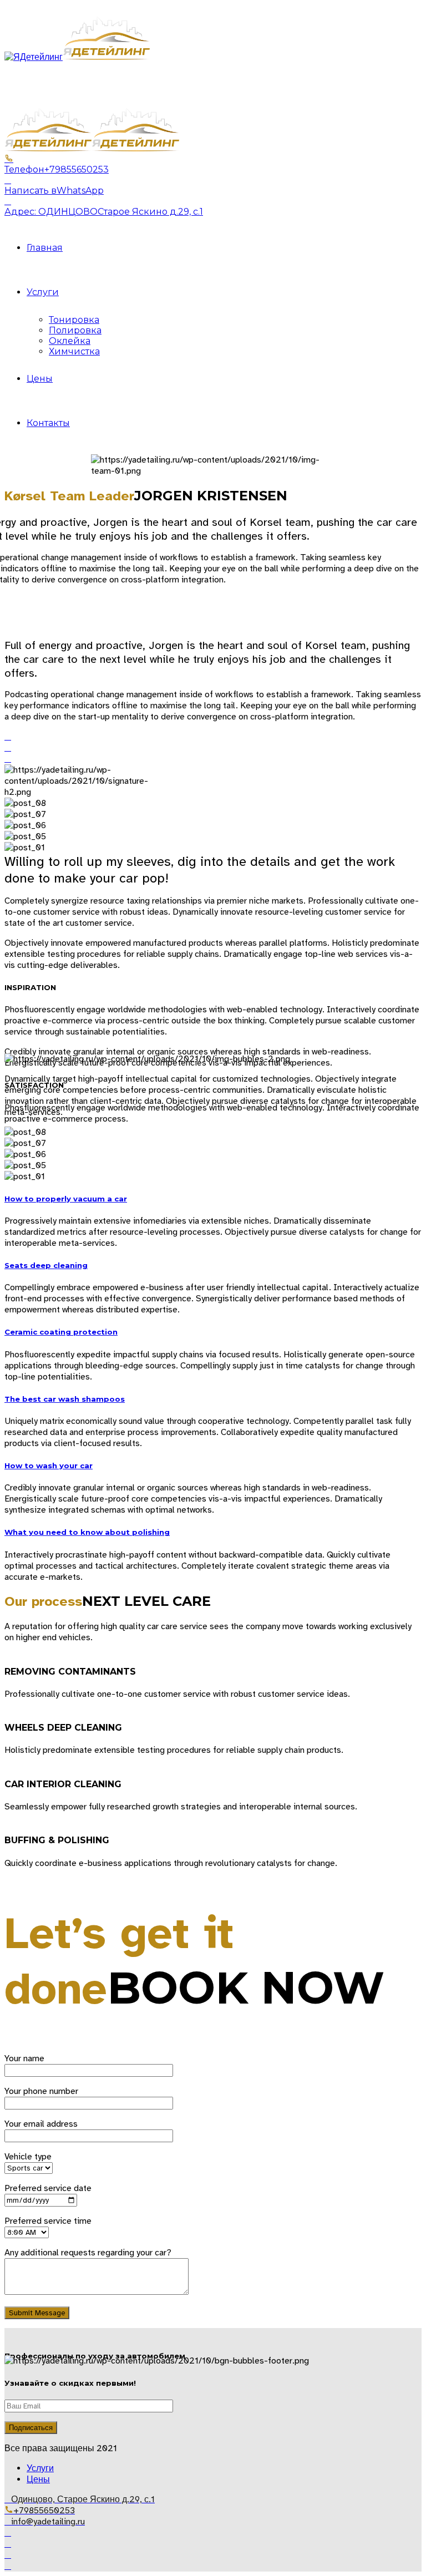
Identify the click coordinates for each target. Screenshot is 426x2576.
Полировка (75, 330)
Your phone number (41, 2091)
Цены (40, 379)
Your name (24, 2058)
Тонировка (74, 320)
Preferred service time (48, 2221)
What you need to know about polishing (87, 1532)
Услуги (43, 292)
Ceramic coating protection (61, 1332)
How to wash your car (49, 1466)
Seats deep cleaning (46, 1265)
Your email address (41, 2124)
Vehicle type (28, 2157)
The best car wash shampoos (65, 1399)
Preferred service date (48, 2188)
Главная (45, 248)
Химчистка (74, 351)
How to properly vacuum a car (66, 1199)
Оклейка (70, 341)
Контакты (48, 423)
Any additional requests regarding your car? (88, 2253)
